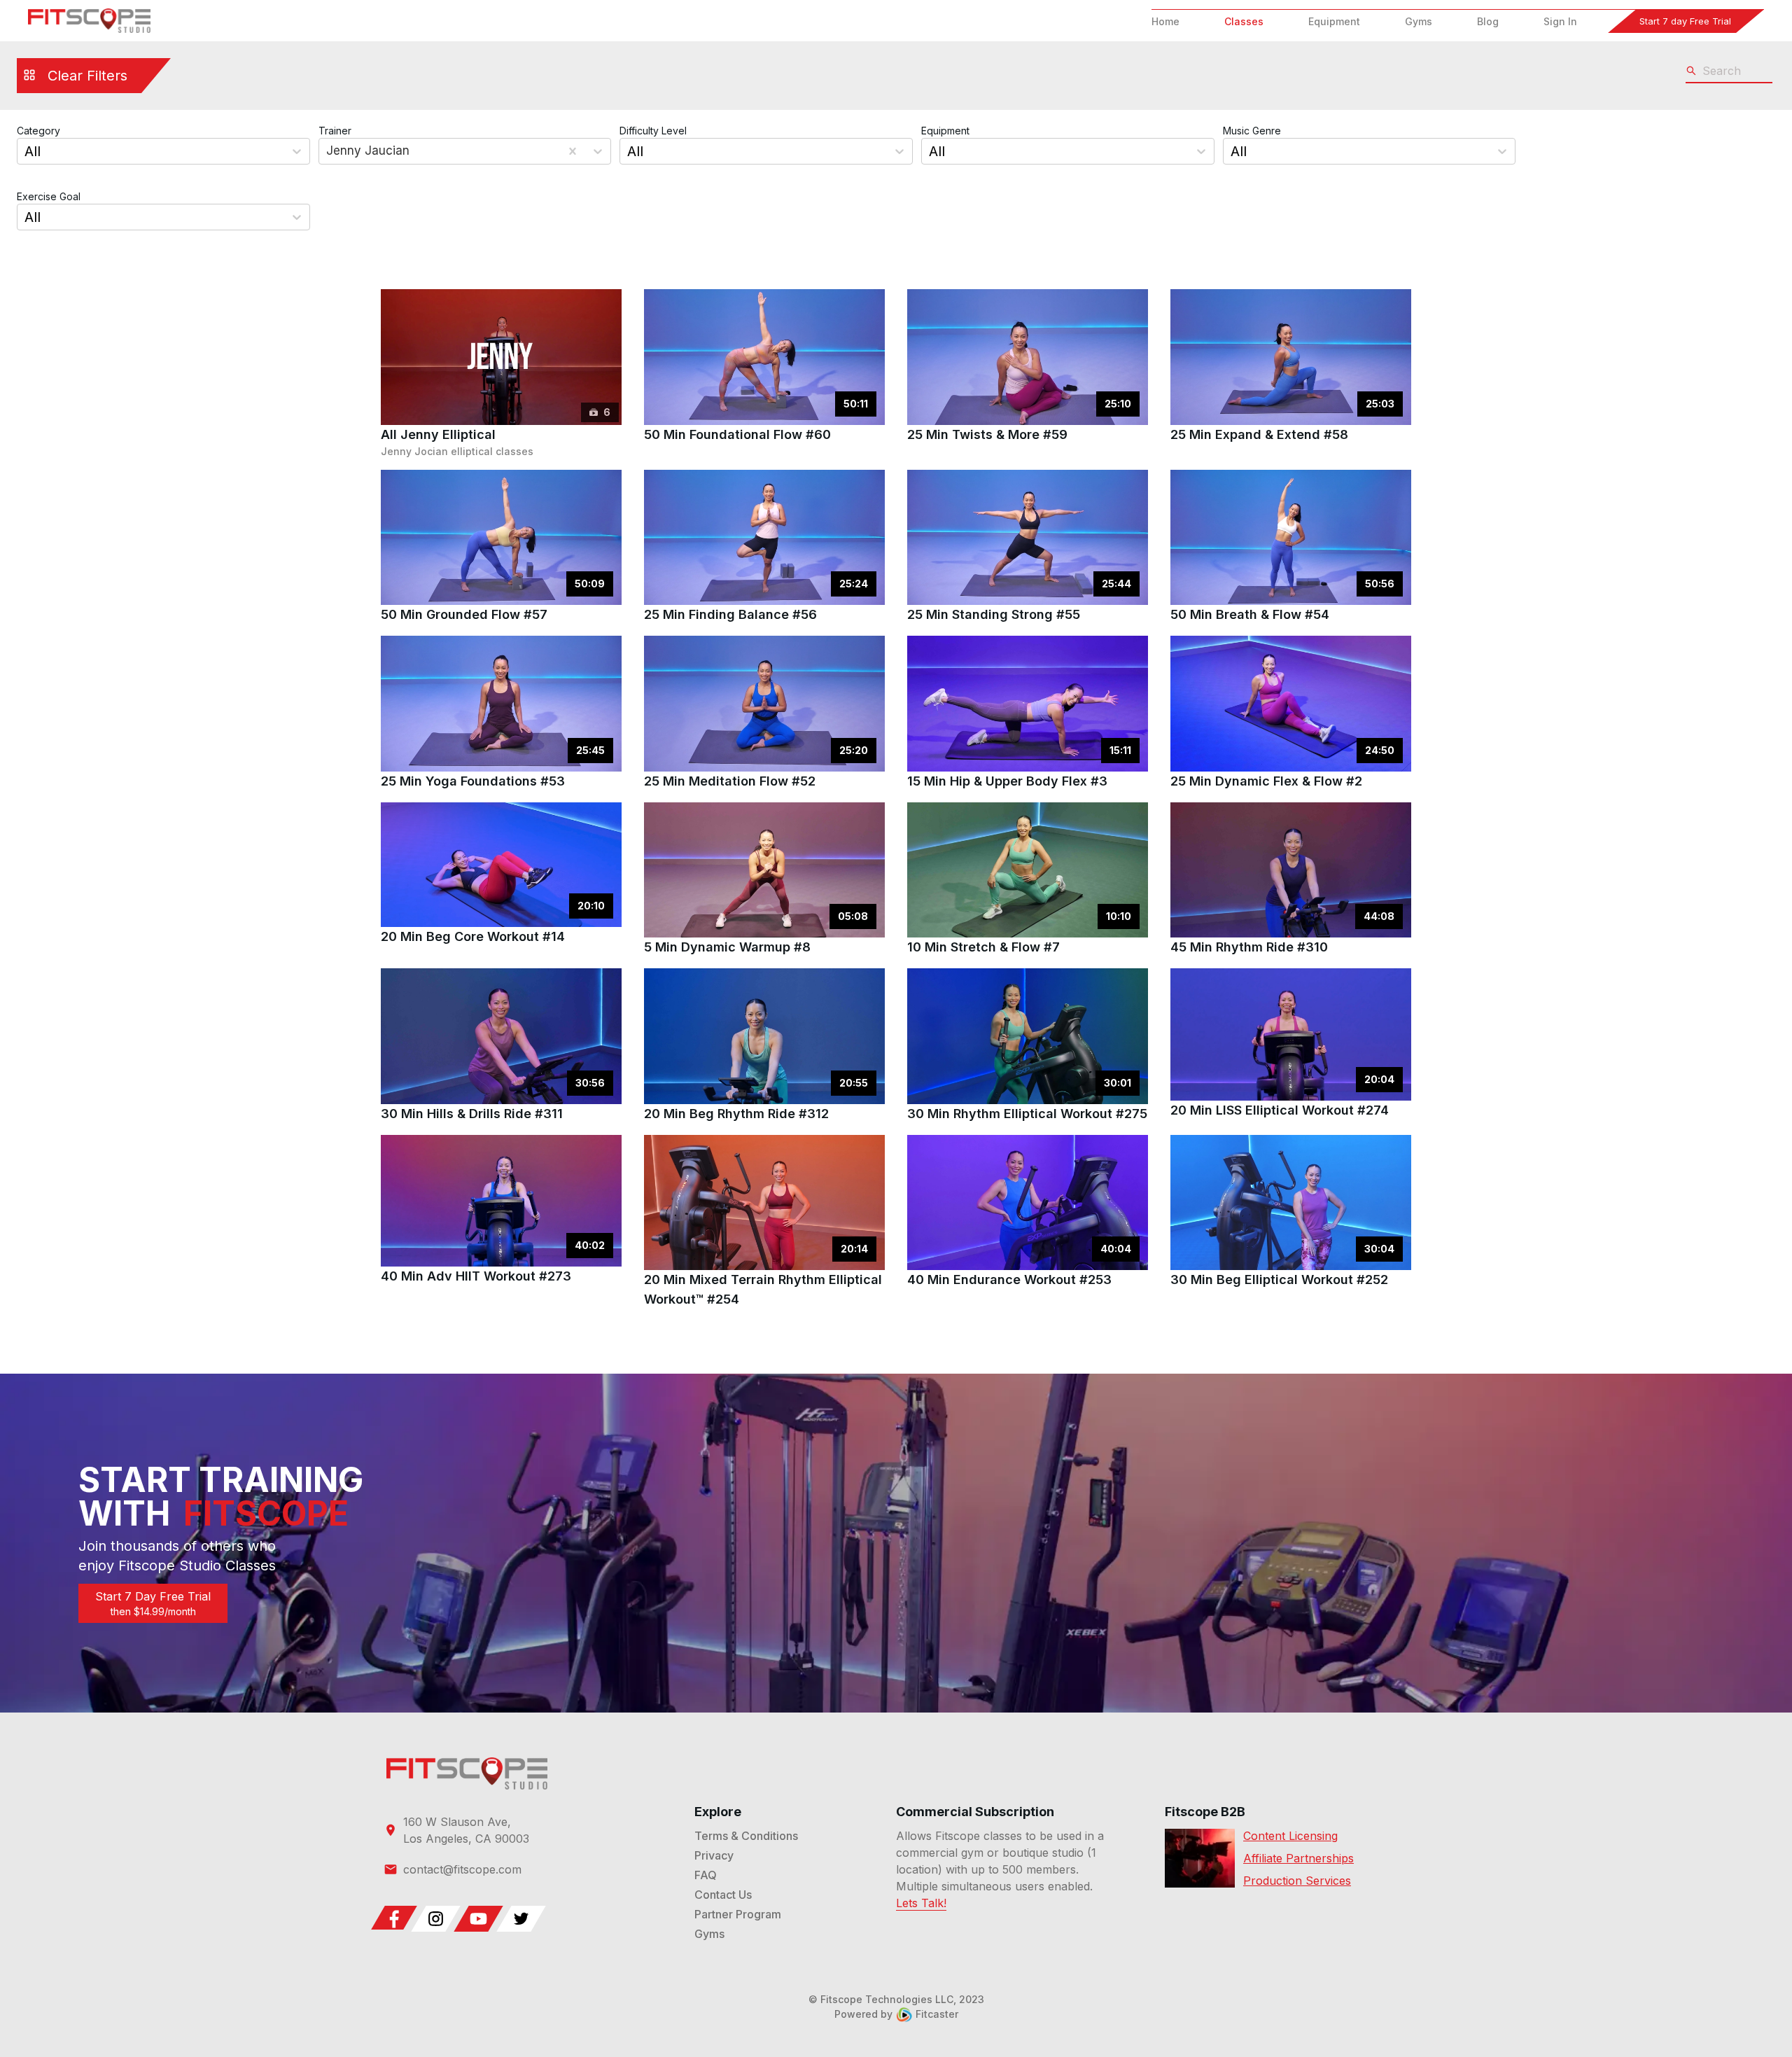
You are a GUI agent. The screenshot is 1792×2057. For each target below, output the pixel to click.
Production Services (1297, 1881)
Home (1165, 21)
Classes (1244, 21)
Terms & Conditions (746, 1836)
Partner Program (738, 1914)
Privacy (714, 1855)
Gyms (1419, 21)
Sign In (1560, 21)
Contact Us (723, 1895)
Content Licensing (1290, 1836)
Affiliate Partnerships (1298, 1858)
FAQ (706, 1875)
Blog (1488, 21)
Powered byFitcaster (896, 2014)
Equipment (1334, 21)
